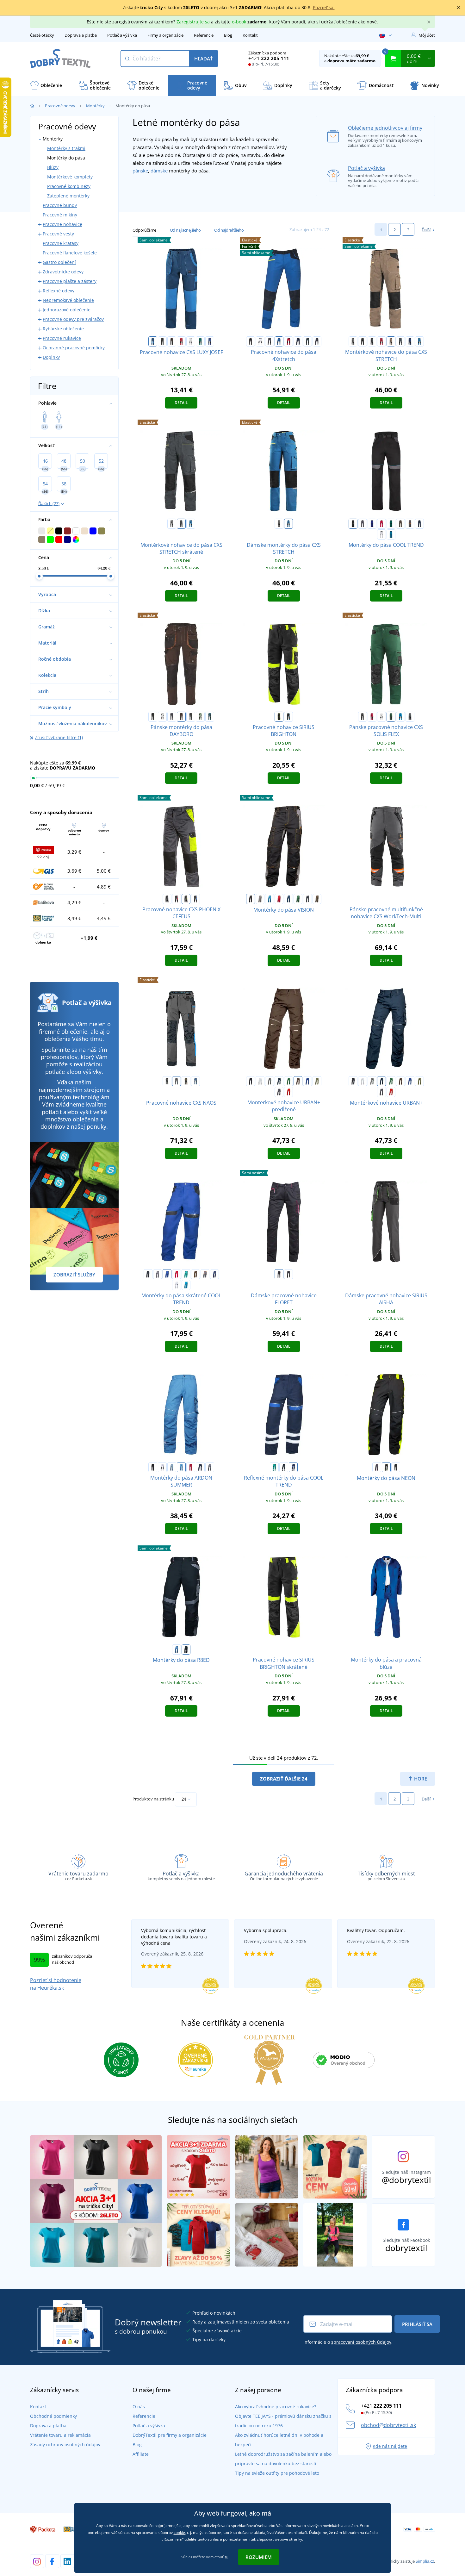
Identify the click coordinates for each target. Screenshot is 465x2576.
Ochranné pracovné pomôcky (74, 348)
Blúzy (53, 167)
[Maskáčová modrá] (400, 341)
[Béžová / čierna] (391, 341)
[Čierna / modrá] (288, 717)
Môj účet (427, 35)
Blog (228, 35)
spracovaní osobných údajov (361, 2342)
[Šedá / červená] (177, 899)
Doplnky (51, 357)
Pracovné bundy (60, 205)
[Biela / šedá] (191, 341)
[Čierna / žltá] (279, 717)
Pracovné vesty (58, 234)
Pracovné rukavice (62, 338)
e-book (239, 22)
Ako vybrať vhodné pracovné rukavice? (276, 2407)
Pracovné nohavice (62, 224)
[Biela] (260, 341)
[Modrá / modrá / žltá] (195, 1081)
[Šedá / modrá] (195, 899)
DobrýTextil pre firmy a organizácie (170, 2435)
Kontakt (250, 35)
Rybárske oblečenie (63, 329)
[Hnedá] (400, 524)
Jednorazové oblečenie (67, 310)
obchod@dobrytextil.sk (388, 2425)
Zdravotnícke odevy (63, 272)
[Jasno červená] (288, 1092)
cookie (179, 2532)
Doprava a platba (81, 35)
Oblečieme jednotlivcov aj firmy (385, 128)
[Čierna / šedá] (162, 341)
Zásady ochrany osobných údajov (65, 2445)
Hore (420, 1779)
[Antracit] (191, 717)
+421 (269, 58)
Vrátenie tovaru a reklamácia (60, 2435)
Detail (181, 403)
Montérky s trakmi (66, 148)
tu (227, 2557)
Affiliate (141, 2454)
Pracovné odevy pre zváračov (73, 319)
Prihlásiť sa (417, 2324)
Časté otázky (42, 35)
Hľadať (203, 59)
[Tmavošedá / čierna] (372, 341)
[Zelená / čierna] (200, 341)
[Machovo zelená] (200, 717)
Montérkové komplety (70, 177)
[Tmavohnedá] (181, 717)
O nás (139, 2407)
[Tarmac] (317, 899)
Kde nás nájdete (390, 2446)
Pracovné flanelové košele (70, 253)
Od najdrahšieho (229, 230)
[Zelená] (307, 341)
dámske (159, 171)
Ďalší (426, 230)
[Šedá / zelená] (396, 1467)
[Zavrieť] (459, 8)
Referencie (204, 35)
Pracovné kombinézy (69, 186)
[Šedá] (270, 341)
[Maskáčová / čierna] (410, 717)
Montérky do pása (66, 158)
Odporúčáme (144, 230)
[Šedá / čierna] (353, 341)
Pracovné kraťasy (61, 243)
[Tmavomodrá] (298, 341)
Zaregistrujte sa (193, 22)
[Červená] (288, 341)
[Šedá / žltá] (186, 899)
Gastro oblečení (59, 262)
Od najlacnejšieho (185, 230)
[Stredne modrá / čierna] (419, 341)
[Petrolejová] (210, 717)
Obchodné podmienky (53, 2416)
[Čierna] (251, 341)
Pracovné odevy (60, 106)
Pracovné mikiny (60, 215)
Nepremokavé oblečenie (68, 300)
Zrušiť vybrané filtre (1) (59, 737)
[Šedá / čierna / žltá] (167, 1081)
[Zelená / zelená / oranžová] (186, 1081)
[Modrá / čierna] (210, 341)
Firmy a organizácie (165, 35)
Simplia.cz (425, 2561)
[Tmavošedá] (317, 341)
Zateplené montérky (68, 196)
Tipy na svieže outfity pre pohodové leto (277, 2473)
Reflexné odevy (59, 291)
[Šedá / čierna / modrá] (177, 1081)
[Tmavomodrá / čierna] (410, 341)
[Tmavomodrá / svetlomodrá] (419, 524)
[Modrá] (279, 341)
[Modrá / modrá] (153, 341)
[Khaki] (317, 1081)
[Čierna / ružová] (279, 1274)
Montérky (95, 106)
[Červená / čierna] (181, 341)
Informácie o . (348, 2342)
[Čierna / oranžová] (172, 341)
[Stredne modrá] (391, 534)
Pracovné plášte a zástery (70, 281)
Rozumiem (259, 2557)
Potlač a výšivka (122, 35)
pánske (140, 171)
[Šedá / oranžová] (410, 524)
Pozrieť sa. (324, 7)
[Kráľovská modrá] (307, 1081)
